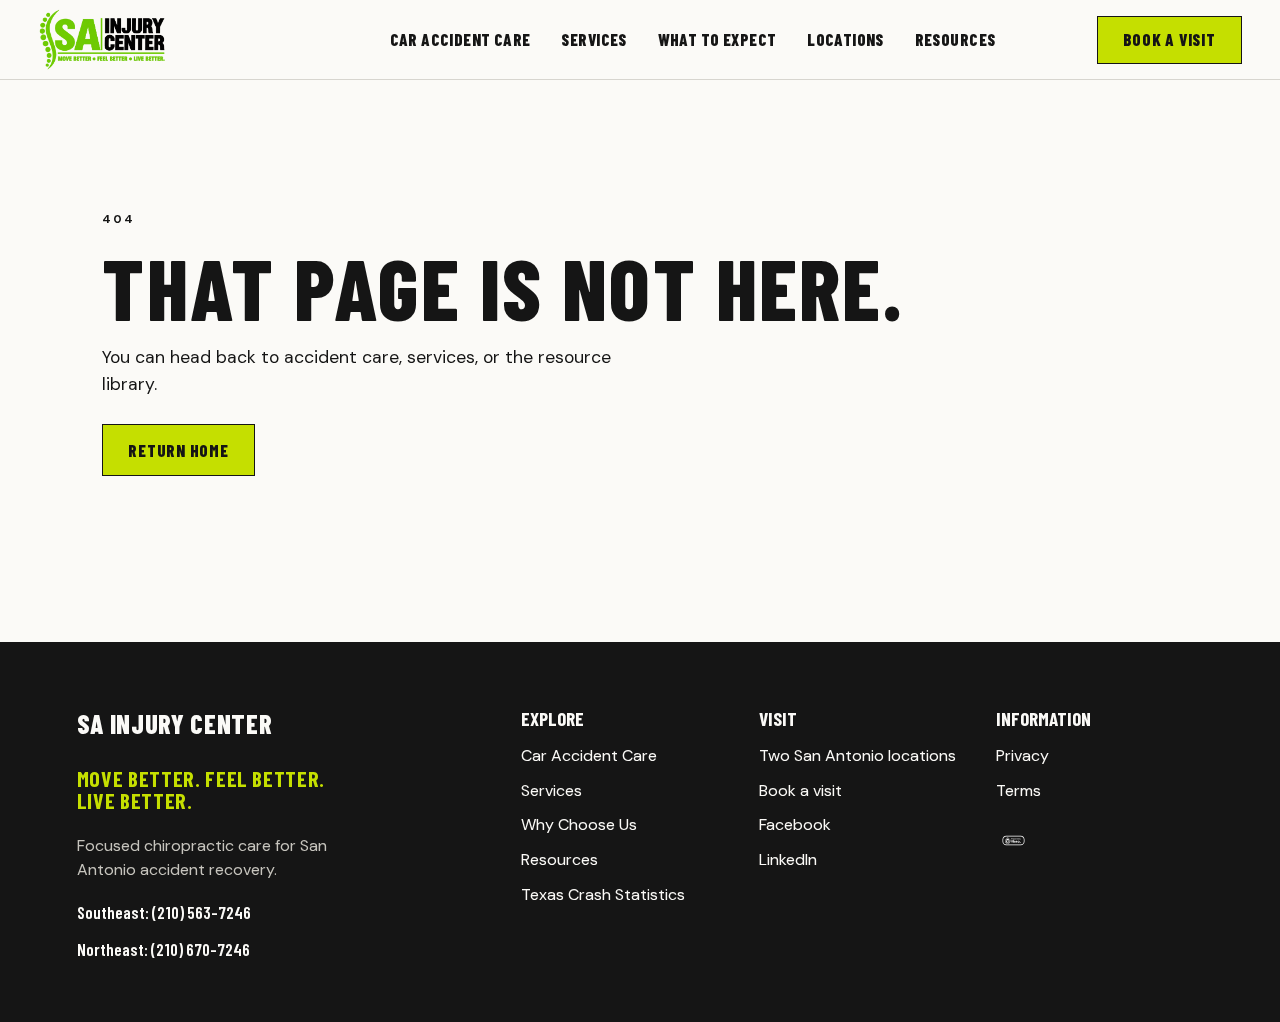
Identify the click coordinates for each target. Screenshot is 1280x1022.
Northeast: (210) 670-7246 (163, 949)
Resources (955, 39)
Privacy (1022, 755)
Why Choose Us (579, 824)
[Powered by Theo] (1099, 840)
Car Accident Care (460, 39)
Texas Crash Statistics (603, 894)
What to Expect (717, 39)
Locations (845, 39)
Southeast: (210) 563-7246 (164, 912)
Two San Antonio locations (857, 755)
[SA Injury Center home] (163, 40)
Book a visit (800, 790)
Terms (1018, 790)
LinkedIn (788, 859)
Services (593, 39)
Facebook (795, 824)
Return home (178, 450)
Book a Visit (1169, 39)
